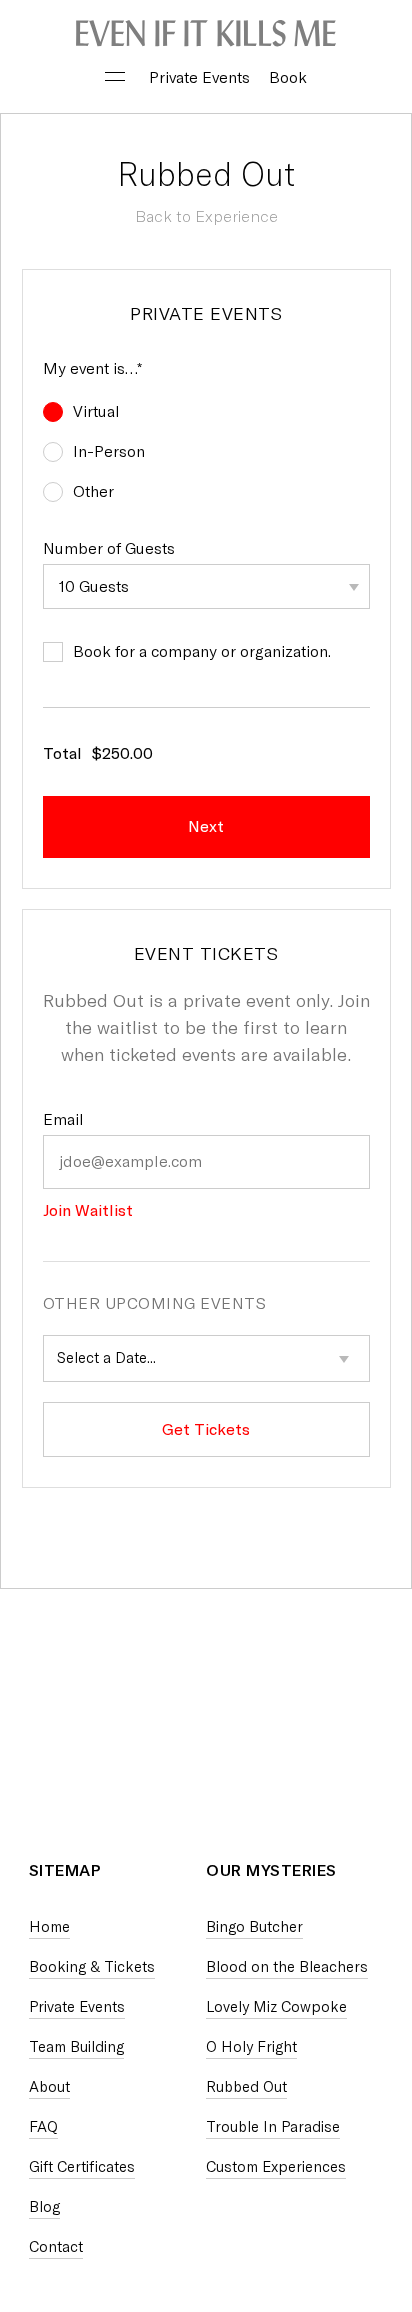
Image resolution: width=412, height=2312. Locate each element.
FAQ (43, 2127)
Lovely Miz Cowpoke (276, 2007)
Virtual (96, 411)
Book (288, 78)
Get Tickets (206, 1429)
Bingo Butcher (254, 1927)
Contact (56, 2247)
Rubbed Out (246, 2087)
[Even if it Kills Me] (206, 35)
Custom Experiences (276, 2167)
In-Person (109, 451)
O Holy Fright (251, 2047)
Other (93, 491)
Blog (44, 2207)
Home (49, 1927)
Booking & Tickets (92, 1967)
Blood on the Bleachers (287, 1967)
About (49, 2087)
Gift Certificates (82, 2167)
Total (62, 753)
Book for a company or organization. (202, 651)
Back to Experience (206, 216)
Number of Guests (109, 548)
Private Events (199, 78)
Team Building (76, 2047)
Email (63, 1119)
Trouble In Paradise (273, 2127)
